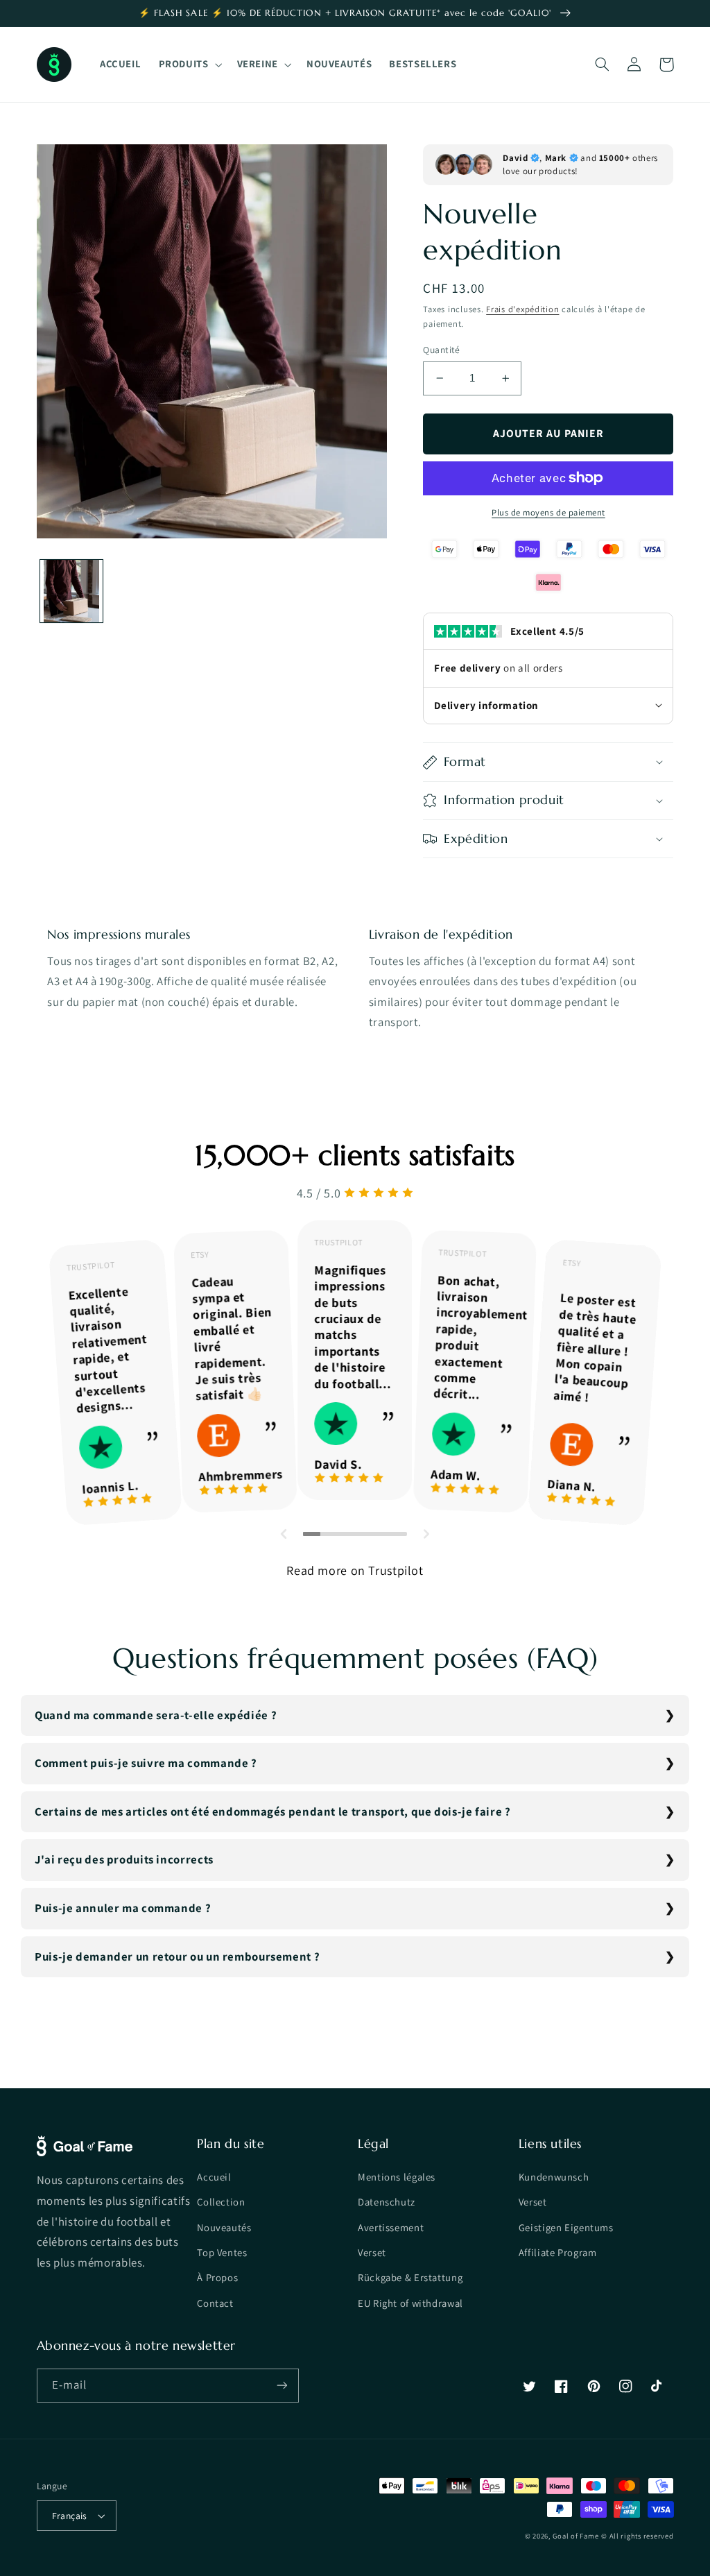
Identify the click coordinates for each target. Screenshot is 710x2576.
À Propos (217, 2277)
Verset (372, 2252)
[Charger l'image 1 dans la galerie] (72, 591)
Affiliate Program (558, 2252)
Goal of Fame (575, 2536)
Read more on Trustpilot (355, 1570)
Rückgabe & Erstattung (410, 2277)
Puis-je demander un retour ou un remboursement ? (177, 1956)
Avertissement (391, 2227)
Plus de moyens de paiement (548, 512)
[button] (189, 65)
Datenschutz (387, 2202)
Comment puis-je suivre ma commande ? (146, 1763)
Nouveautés (224, 2227)
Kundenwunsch (554, 2177)
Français (70, 2516)
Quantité (441, 350)
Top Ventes (222, 2252)
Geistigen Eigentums (566, 2227)
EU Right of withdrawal (410, 2303)
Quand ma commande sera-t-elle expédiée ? (156, 1715)
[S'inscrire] (282, 2386)
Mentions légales (397, 2177)
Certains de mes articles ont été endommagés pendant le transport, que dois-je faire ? (273, 1811)
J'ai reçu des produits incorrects (124, 1859)
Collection (221, 2202)
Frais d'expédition (522, 309)
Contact (215, 2303)
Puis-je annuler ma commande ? (123, 1908)
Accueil (214, 2177)
